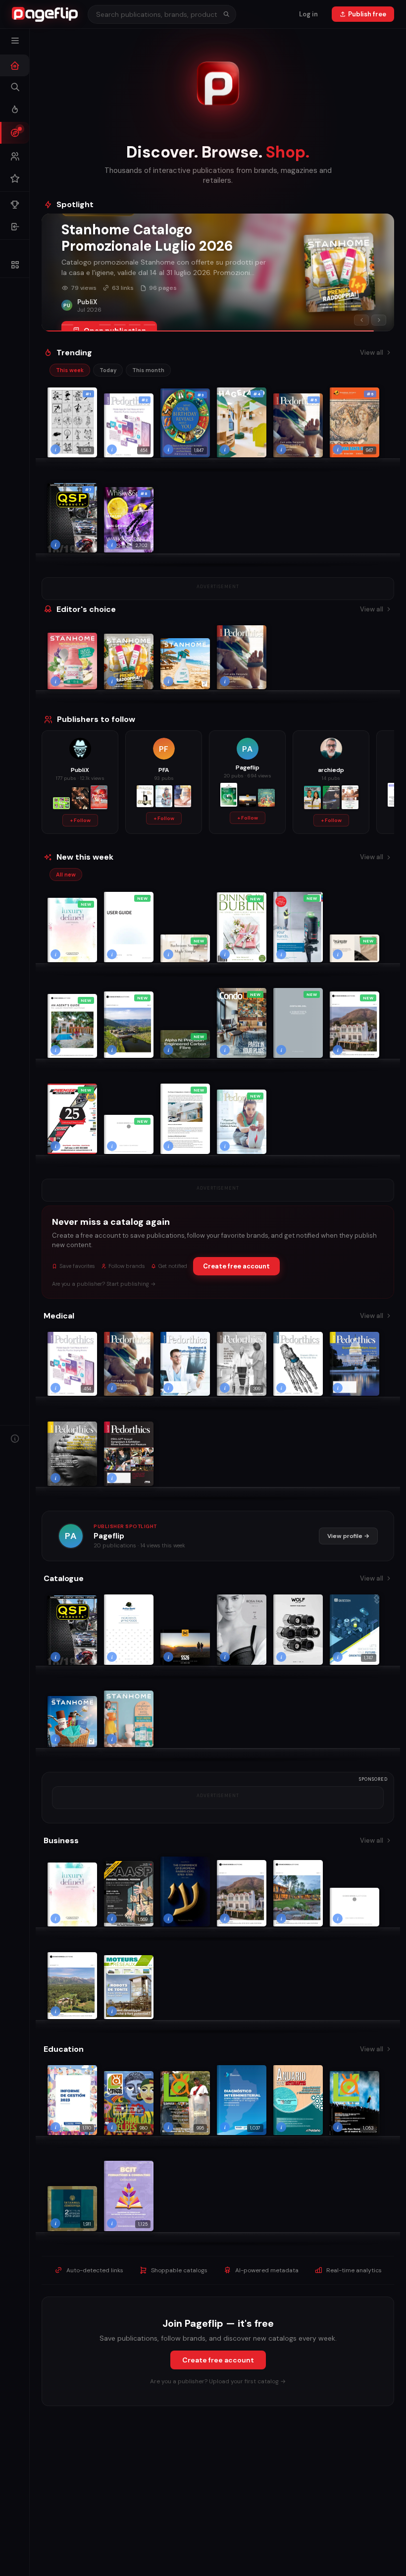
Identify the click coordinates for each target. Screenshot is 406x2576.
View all (372, 353)
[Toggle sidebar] (15, 41)
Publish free (367, 14)
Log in (308, 14)
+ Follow (80, 820)
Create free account (236, 1266)
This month (148, 370)
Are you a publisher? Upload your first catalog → (218, 2381)
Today (108, 370)
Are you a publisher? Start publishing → (104, 1284)
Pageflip (109, 1536)
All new (66, 875)
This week (70, 370)
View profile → (348, 1536)
